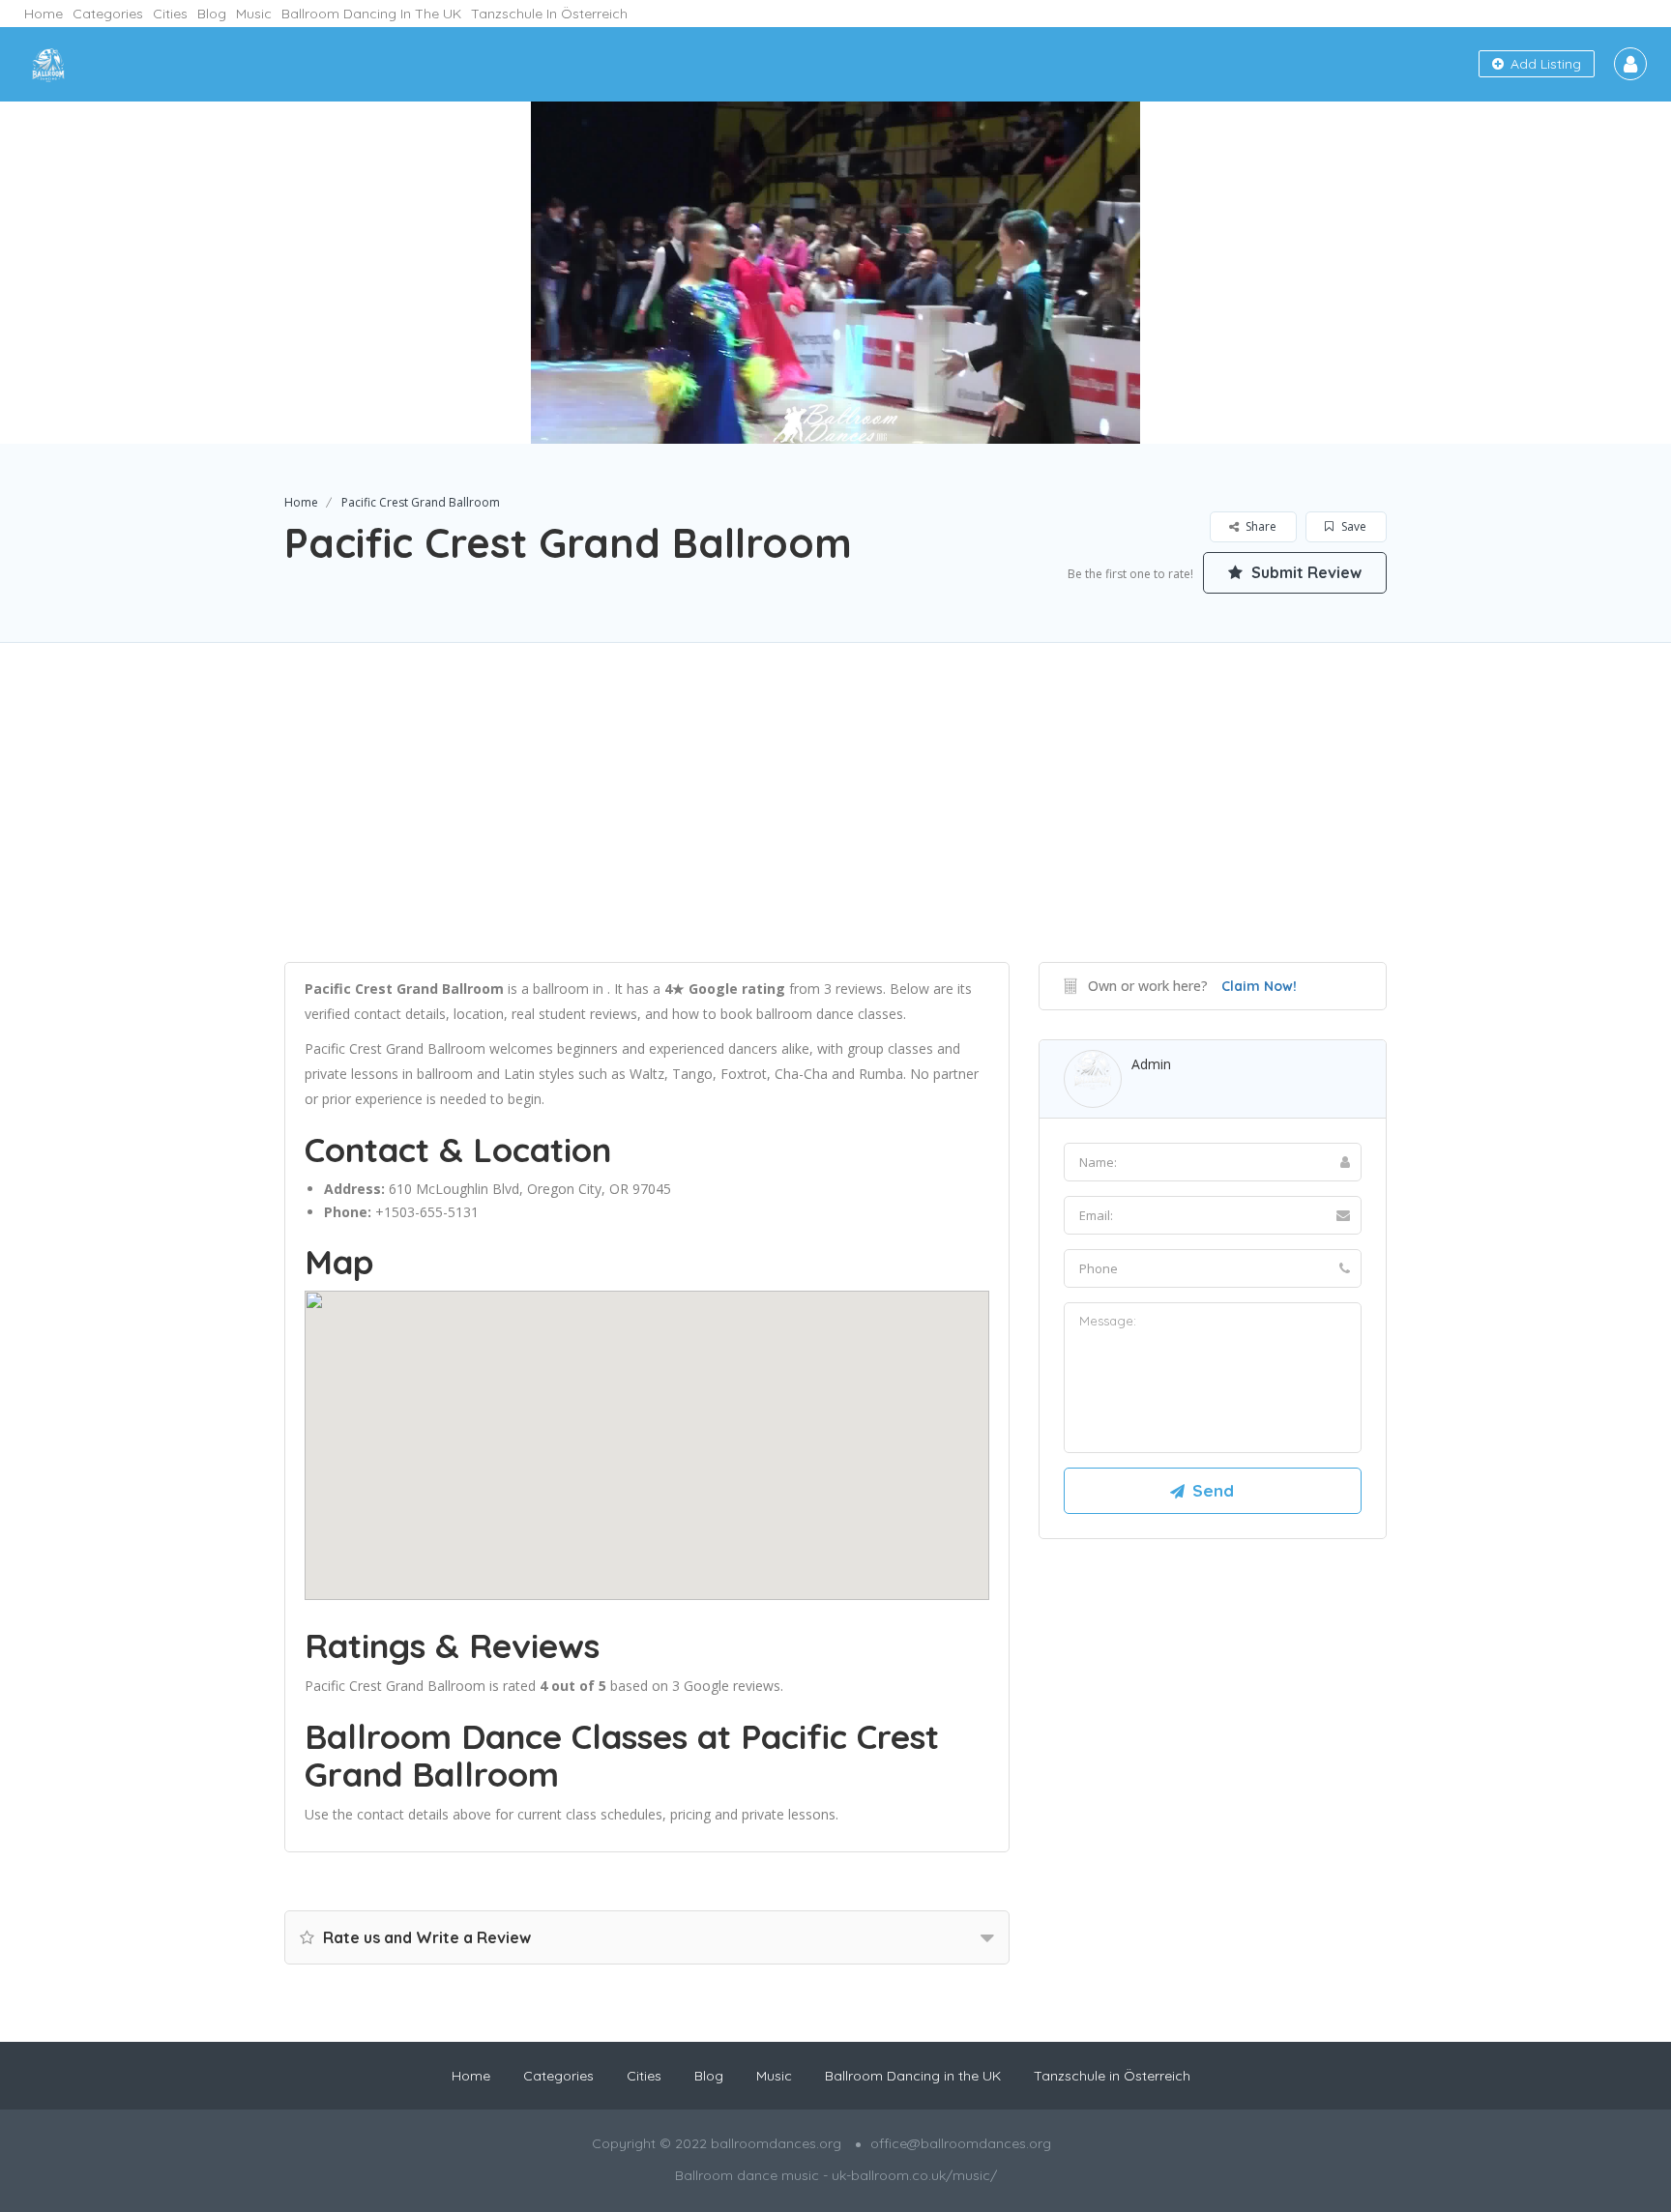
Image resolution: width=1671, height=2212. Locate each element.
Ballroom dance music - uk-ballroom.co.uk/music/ (836, 2175)
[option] (835, 273)
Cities (170, 14)
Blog (212, 14)
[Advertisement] (835, 827)
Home (44, 14)
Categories (108, 14)
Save (1352, 526)
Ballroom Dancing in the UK (371, 14)
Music (254, 14)
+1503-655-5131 (427, 1212)
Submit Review (1305, 572)
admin (1151, 1064)
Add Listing (1544, 64)
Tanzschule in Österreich (549, 14)
